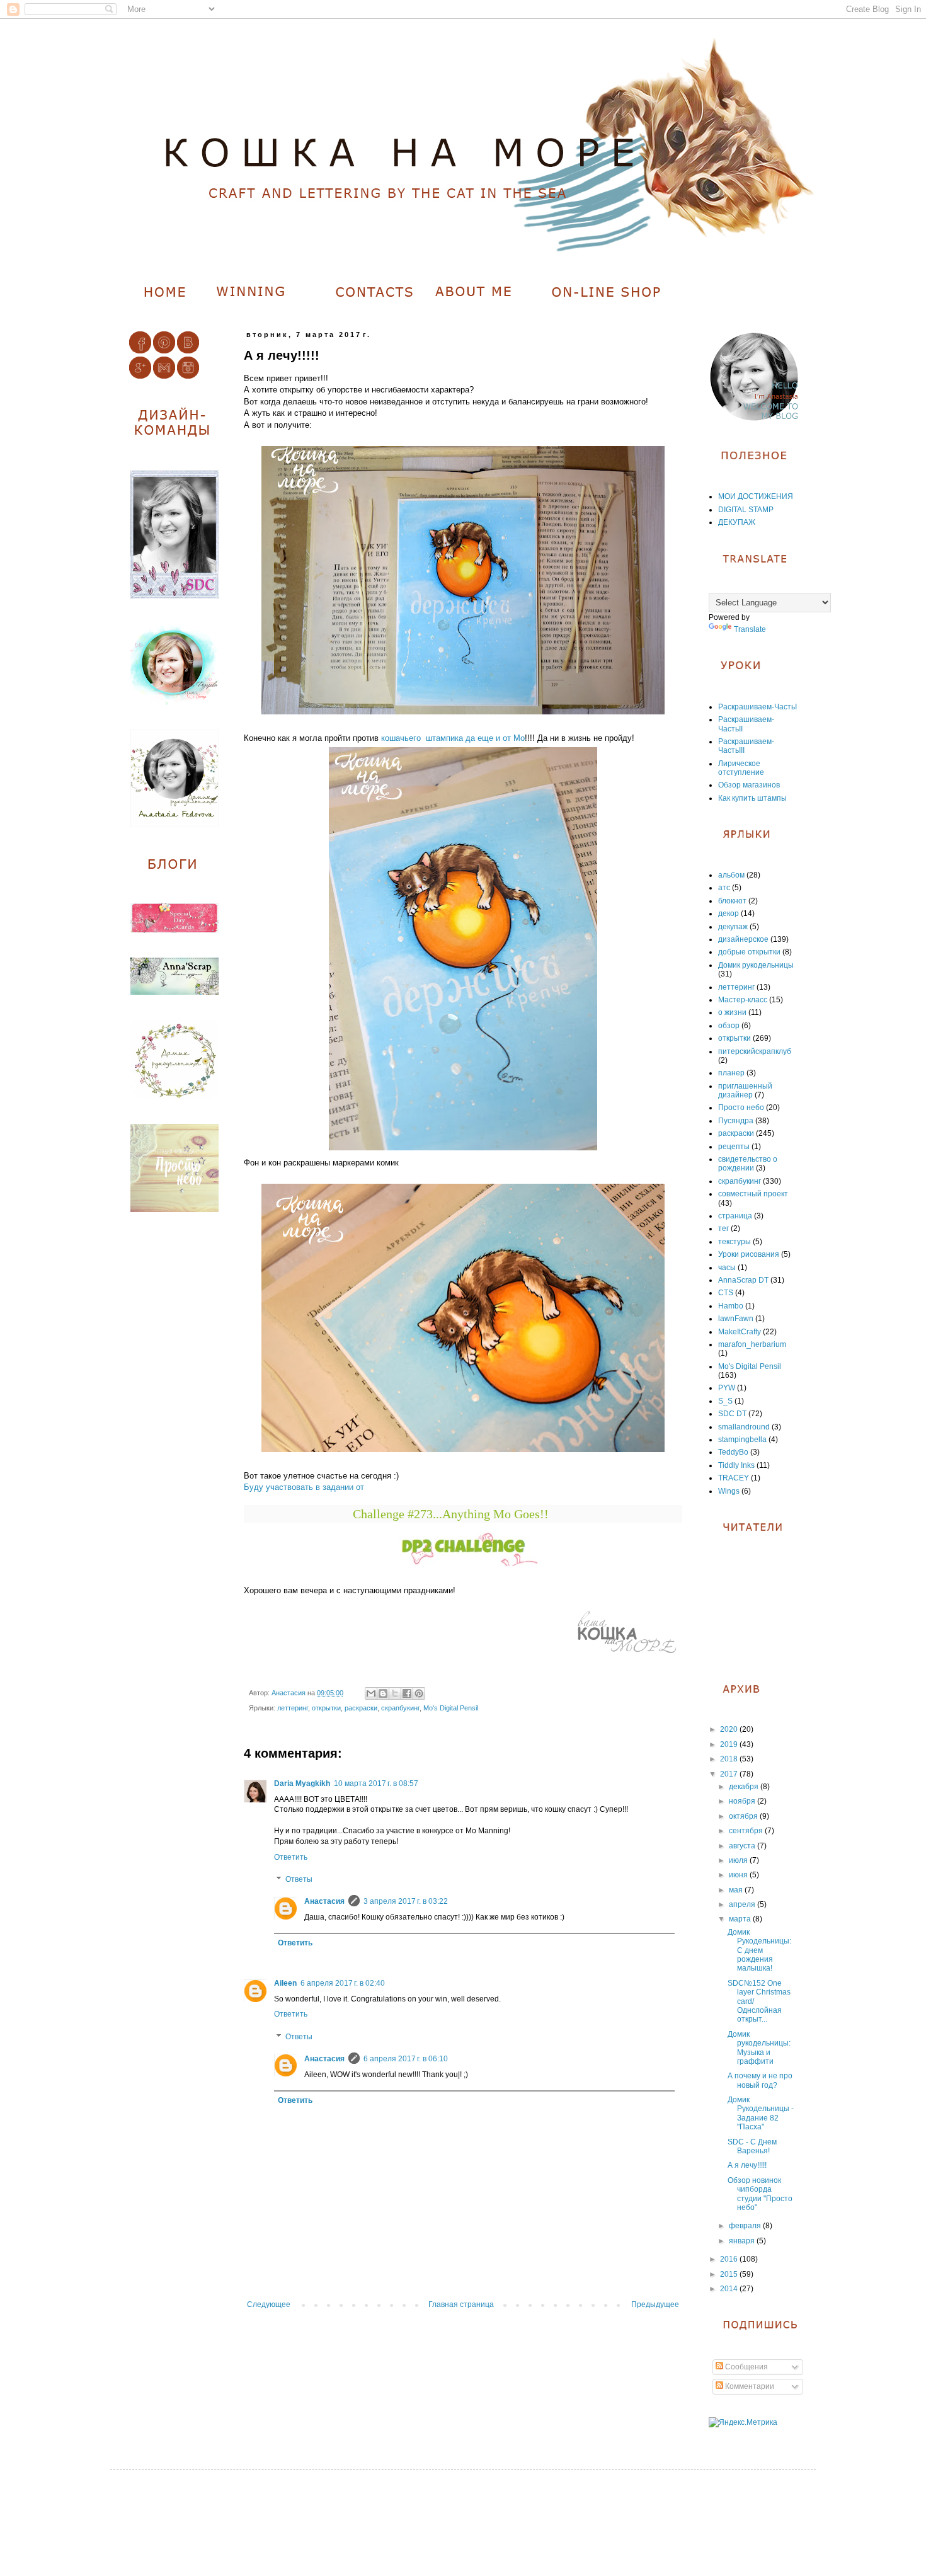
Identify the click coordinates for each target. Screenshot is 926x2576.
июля (739, 1860)
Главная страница (461, 2304)
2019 (730, 1744)
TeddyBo (733, 1452)
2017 (730, 1774)
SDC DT (732, 1414)
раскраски (361, 1708)
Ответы (299, 1880)
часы (727, 1268)
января (743, 2241)
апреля (743, 1904)
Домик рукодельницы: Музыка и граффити (759, 2048)
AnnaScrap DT (743, 1280)
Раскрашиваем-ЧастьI (757, 707)
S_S (725, 1401)
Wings (729, 1491)
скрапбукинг (400, 1708)
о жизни (732, 1012)
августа (743, 1846)
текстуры (735, 1242)
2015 (730, 2274)
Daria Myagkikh (302, 1783)
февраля (746, 2226)
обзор (729, 1026)
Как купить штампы (752, 798)
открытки (326, 1708)
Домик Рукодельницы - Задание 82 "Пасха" (761, 2113)
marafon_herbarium (752, 1344)
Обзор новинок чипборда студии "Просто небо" (760, 2194)
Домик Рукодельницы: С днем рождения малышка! (759, 1950)
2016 (730, 2259)
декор (729, 913)
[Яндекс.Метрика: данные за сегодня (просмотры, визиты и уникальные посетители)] (743, 2423)
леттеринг (293, 1708)
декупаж (733, 927)
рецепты (734, 1147)
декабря (745, 1787)
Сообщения (746, 2367)
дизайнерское (743, 939)
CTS (726, 1293)
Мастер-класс (743, 1000)
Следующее (269, 2304)
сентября (747, 1831)
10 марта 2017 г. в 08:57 (376, 1783)
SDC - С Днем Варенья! (752, 2146)
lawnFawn (736, 1319)
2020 (730, 1729)
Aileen (285, 1983)
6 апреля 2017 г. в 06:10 (406, 2059)
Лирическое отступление (741, 768)
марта (741, 1919)
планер (731, 1073)
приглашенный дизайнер (745, 1091)
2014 (730, 2289)
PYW (727, 1388)
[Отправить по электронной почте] (371, 1693)
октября (744, 1816)
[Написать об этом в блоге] (383, 1693)
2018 (730, 1759)
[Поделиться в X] (395, 1693)
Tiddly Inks (736, 1465)
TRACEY (734, 1478)
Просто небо (741, 1108)
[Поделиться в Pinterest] (419, 1693)
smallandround (744, 1427)
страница (735, 1216)
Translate (750, 629)
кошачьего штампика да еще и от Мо (453, 738)
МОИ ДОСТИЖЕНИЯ (756, 496)
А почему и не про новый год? (760, 2080)
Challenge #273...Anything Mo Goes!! (451, 1514)
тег (723, 1228)
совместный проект (753, 1194)
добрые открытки (749, 952)
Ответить (291, 1857)
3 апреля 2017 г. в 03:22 (406, 1901)
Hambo (731, 1306)
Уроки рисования (749, 1254)
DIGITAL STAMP (746, 510)
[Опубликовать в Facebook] (407, 1693)
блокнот (732, 901)
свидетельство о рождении (748, 1164)
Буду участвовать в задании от (304, 1487)
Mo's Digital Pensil (451, 1708)
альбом (731, 875)
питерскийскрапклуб (755, 1051)
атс (724, 888)
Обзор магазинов (749, 785)
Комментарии (749, 2386)
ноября (743, 1801)
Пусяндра (736, 1121)
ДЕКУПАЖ (737, 522)
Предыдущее (655, 2304)
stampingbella (742, 1440)
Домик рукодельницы (756, 965)
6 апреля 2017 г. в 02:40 (343, 1983)
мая (737, 1890)
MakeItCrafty (740, 1332)
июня (739, 1875)
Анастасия (324, 1901)
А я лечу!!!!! (747, 2165)
